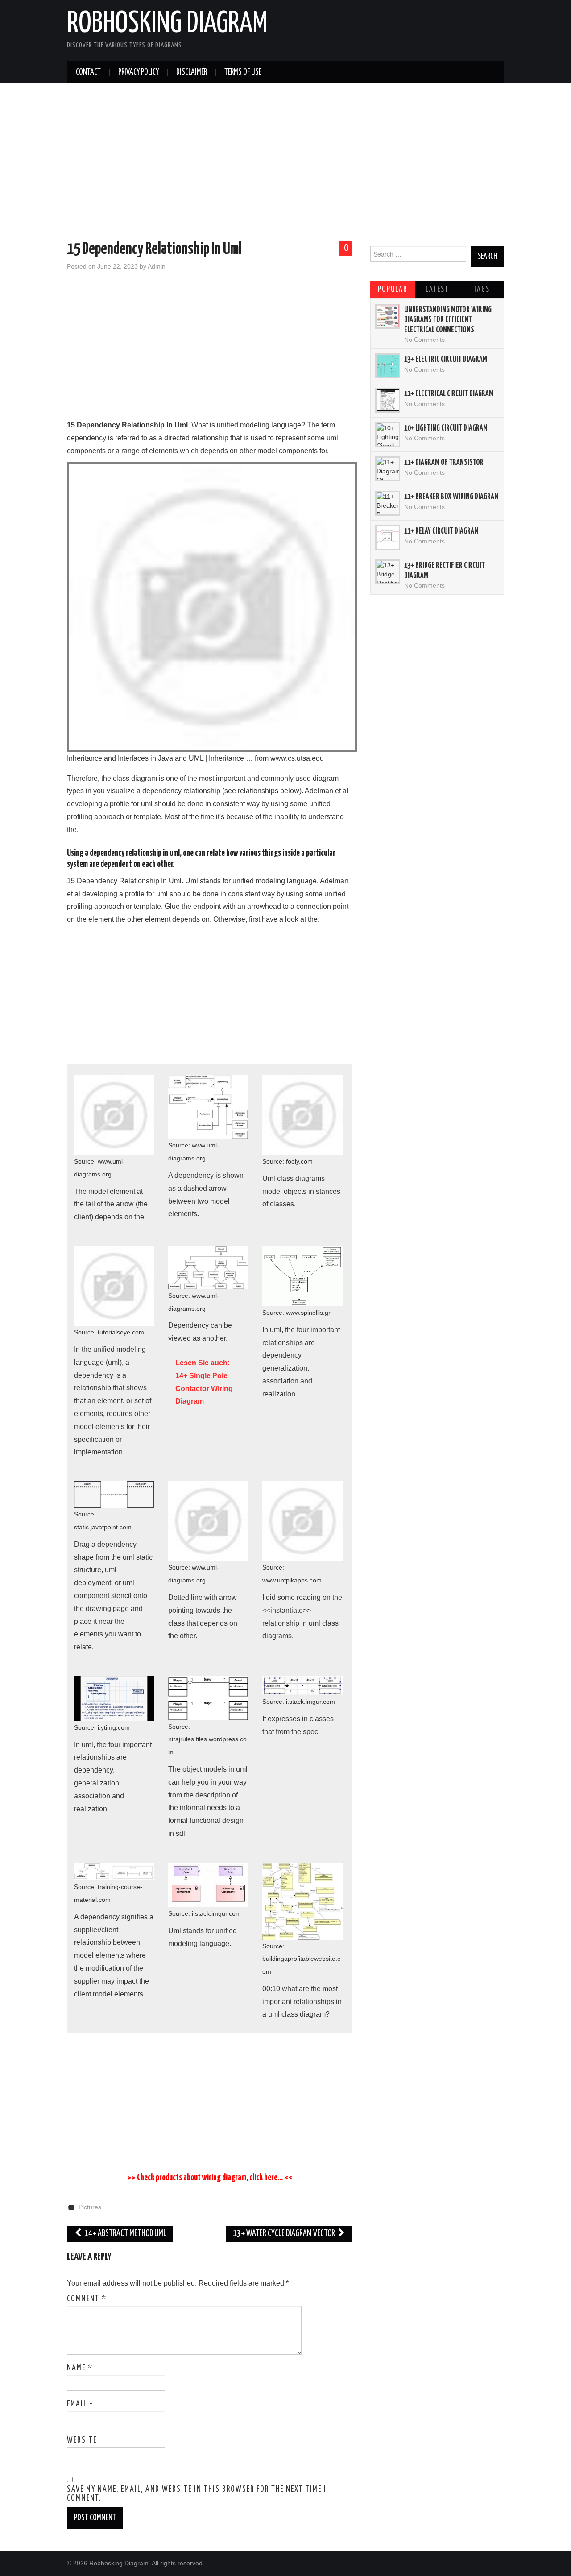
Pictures (90, 2207)
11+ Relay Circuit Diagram (441, 531)
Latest (437, 290)
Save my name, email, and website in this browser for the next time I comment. (197, 2494)
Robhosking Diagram (167, 24)
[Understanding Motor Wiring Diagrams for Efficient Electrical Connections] (388, 316)
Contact (88, 72)
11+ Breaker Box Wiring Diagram (451, 497)
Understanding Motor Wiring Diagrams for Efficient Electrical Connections (448, 320)
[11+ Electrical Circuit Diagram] (388, 400)
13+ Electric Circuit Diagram (446, 360)
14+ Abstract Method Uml (125, 2234)
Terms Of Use (243, 72)
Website (82, 2440)
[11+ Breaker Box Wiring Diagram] (388, 503)
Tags (482, 290)
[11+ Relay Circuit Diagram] (388, 538)
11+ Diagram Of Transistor (444, 463)
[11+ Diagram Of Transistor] (388, 469)
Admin (157, 266)
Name (80, 2368)
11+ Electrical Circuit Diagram (449, 394)
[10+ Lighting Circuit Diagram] (388, 435)
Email (81, 2404)
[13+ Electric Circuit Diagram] (388, 366)
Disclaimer (192, 72)
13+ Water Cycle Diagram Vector (285, 2234)
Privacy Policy (139, 72)
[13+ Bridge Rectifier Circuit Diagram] (388, 572)
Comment (87, 2299)
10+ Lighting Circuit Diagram (446, 428)
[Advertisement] (285, 164)
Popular (393, 290)
